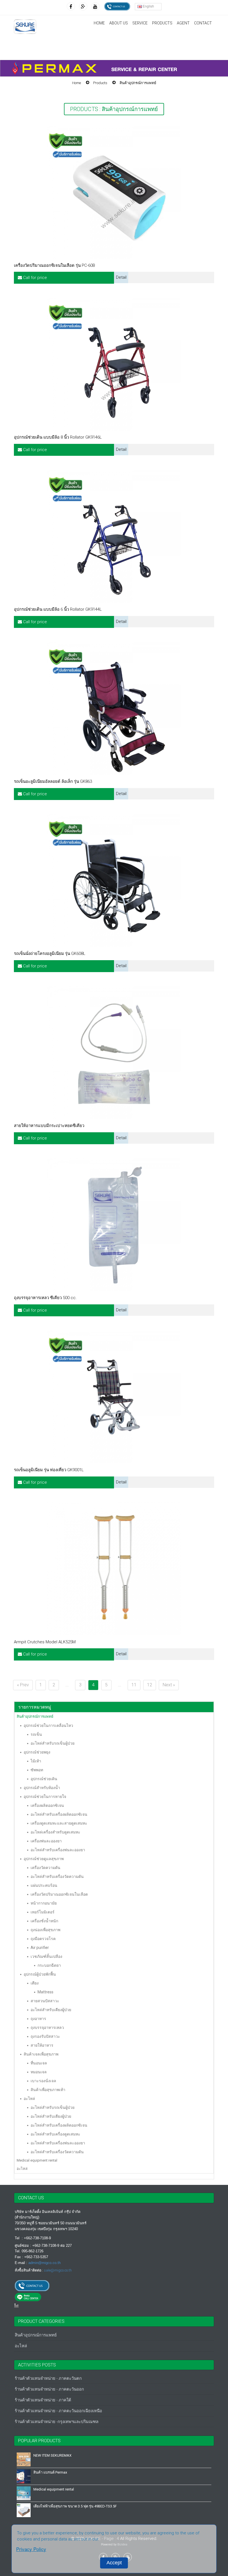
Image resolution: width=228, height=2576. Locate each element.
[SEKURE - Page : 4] (25, 27)
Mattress (45, 1992)
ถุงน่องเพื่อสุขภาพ (45, 1930)
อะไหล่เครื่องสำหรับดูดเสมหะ (55, 1832)
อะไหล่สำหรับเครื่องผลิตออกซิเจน (59, 1814)
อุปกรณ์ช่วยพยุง (37, 1752)
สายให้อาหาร (42, 2045)
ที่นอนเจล (39, 2063)
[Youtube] (95, 6)
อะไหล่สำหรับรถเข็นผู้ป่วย (53, 1743)
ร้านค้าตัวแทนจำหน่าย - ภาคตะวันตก (48, 2378)
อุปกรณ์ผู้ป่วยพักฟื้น (40, 1974)
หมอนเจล (39, 2072)
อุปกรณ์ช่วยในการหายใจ (45, 1797)
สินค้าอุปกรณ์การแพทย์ (138, 83)
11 (134, 1685)
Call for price (34, 278)
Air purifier (40, 1948)
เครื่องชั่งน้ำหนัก (44, 1921)
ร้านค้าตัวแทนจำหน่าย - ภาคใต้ (43, 2400)
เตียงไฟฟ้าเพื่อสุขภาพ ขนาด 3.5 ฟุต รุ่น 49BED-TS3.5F (75, 2506)
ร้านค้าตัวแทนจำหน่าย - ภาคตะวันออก (49, 2389)
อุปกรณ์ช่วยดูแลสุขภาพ (44, 1859)
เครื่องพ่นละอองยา (46, 1841)
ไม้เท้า (36, 1761)
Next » (169, 1685)
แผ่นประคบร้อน (44, 1885)
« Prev (23, 1685)
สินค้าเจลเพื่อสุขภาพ (41, 2054)
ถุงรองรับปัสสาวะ (45, 2036)
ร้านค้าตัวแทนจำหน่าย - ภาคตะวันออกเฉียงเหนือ (58, 2411)
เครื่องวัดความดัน (45, 1868)
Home (99, 23)
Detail (121, 277)
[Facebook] (71, 6)
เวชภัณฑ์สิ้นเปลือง (46, 1956)
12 (150, 1685)
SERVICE (140, 23)
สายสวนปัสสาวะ (45, 2001)
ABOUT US (119, 23)
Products (100, 83)
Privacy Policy (31, 2549)
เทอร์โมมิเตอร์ (43, 1912)
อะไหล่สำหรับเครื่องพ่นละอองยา (58, 1850)
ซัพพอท (37, 1770)
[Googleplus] (83, 6)
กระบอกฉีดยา (49, 1965)
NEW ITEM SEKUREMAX (52, 2455)
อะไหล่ (29, 2099)
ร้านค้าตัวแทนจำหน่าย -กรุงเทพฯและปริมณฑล (57, 2422)
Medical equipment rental (37, 2160)
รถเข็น (36, 1734)
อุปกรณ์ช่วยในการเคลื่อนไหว (48, 1725)
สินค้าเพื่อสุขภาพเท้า (48, 2090)
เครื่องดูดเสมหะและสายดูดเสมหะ (59, 1823)
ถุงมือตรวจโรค (43, 1939)
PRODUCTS (162, 23)
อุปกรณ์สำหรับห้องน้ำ (42, 1788)
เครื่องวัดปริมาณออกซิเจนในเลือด (59, 1894)
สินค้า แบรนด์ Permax (50, 2472)
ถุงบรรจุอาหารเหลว (47, 2027)
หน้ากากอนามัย (44, 1903)
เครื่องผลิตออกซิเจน (47, 1805)
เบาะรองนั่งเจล (43, 2081)
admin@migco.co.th (44, 2263)
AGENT (183, 23)
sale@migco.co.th (58, 2270)
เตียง (35, 1983)
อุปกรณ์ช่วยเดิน (44, 1779)
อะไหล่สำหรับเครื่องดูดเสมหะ (55, 2134)
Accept (114, 2563)
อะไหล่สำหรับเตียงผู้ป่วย (51, 2010)
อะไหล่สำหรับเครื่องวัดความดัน (57, 1876)
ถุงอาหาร (38, 2019)
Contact (203, 23)
